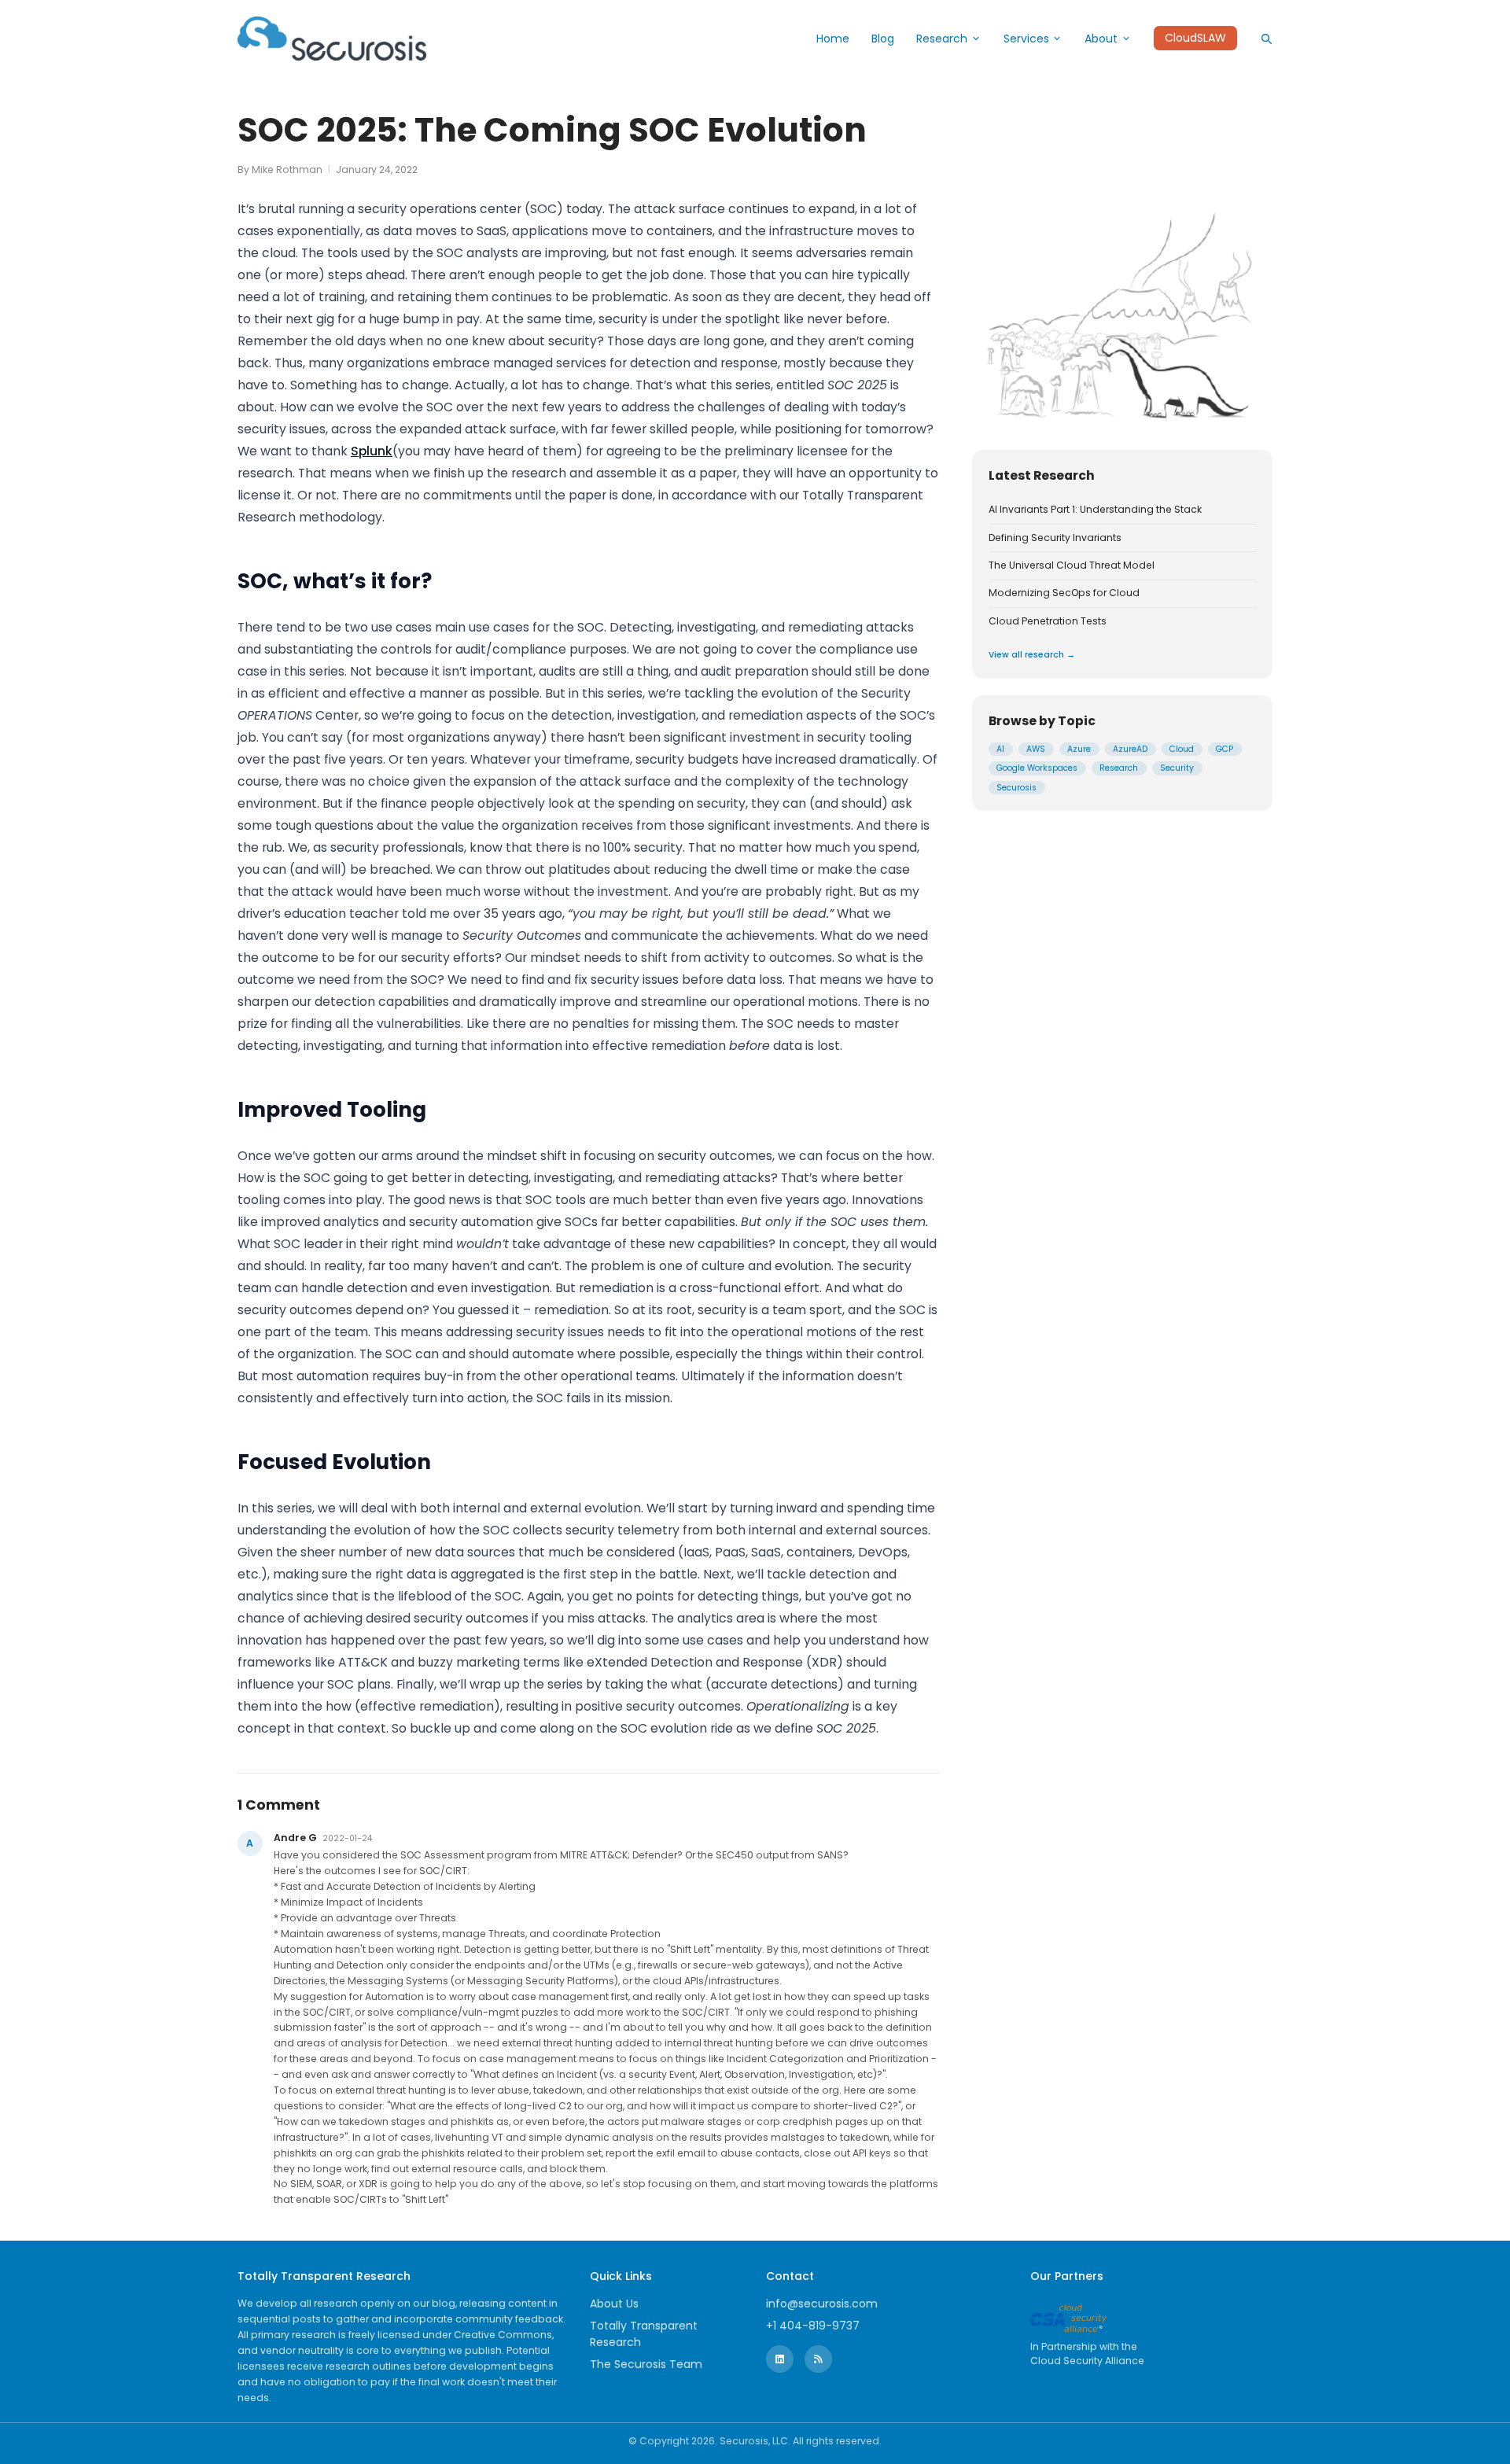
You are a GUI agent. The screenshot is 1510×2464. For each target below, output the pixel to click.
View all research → (1032, 655)
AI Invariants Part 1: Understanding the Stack (1095, 510)
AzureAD (1130, 748)
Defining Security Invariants (1055, 537)
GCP (1225, 748)
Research (942, 39)
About (1101, 39)
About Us (614, 2304)
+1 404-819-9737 (813, 2326)
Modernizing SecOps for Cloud (1064, 593)
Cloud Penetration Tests (1048, 621)
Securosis (1016, 787)
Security (1177, 768)
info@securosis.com (822, 2304)
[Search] (1266, 39)
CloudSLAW (1195, 39)
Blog (883, 39)
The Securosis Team (646, 2364)
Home (833, 39)
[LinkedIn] (780, 2359)
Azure (1079, 748)
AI (1000, 748)
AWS (1036, 748)
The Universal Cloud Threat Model (1072, 565)
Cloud (1182, 748)
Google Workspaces (1037, 768)
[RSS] (818, 2359)
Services (1026, 39)
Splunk (372, 451)
